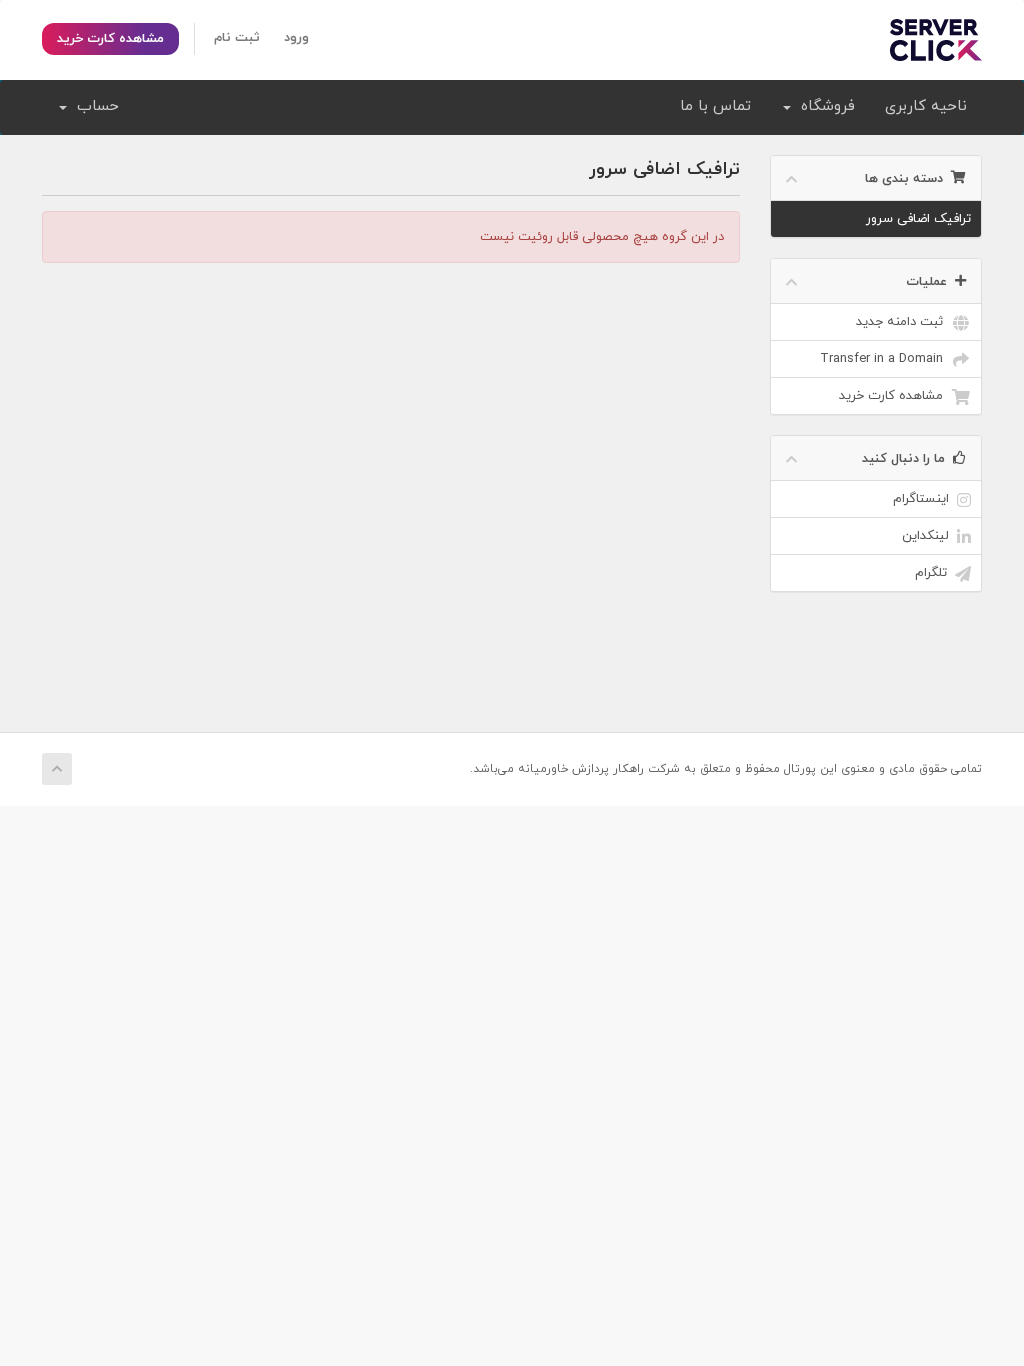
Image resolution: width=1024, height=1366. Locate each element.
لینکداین (929, 536)
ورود (296, 38)
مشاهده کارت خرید (110, 39)
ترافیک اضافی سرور (918, 219)
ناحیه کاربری (926, 106)
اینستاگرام (925, 499)
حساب (93, 106)
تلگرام (935, 573)
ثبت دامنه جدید (903, 322)
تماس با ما (715, 106)
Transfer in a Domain (885, 359)
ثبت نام (237, 38)
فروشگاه (823, 106)
